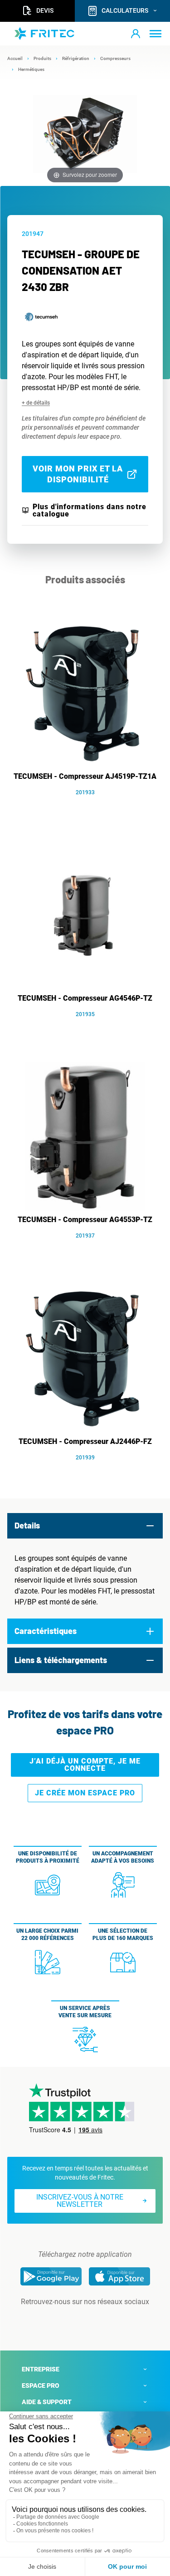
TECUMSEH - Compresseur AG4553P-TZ (85, 1220)
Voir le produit (90, 806)
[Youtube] (98, 2320)
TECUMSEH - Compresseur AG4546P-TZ (85, 998)
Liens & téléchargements (61, 1660)
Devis (45, 10)
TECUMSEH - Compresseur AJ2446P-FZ (85, 1441)
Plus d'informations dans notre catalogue (90, 511)
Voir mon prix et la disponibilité (78, 474)
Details (27, 1525)
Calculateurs (125, 10)
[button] (136, 34)
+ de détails (36, 403)
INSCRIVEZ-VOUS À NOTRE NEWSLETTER (80, 2201)
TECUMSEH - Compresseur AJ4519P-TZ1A (85, 776)
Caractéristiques (46, 1631)
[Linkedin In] (73, 2320)
